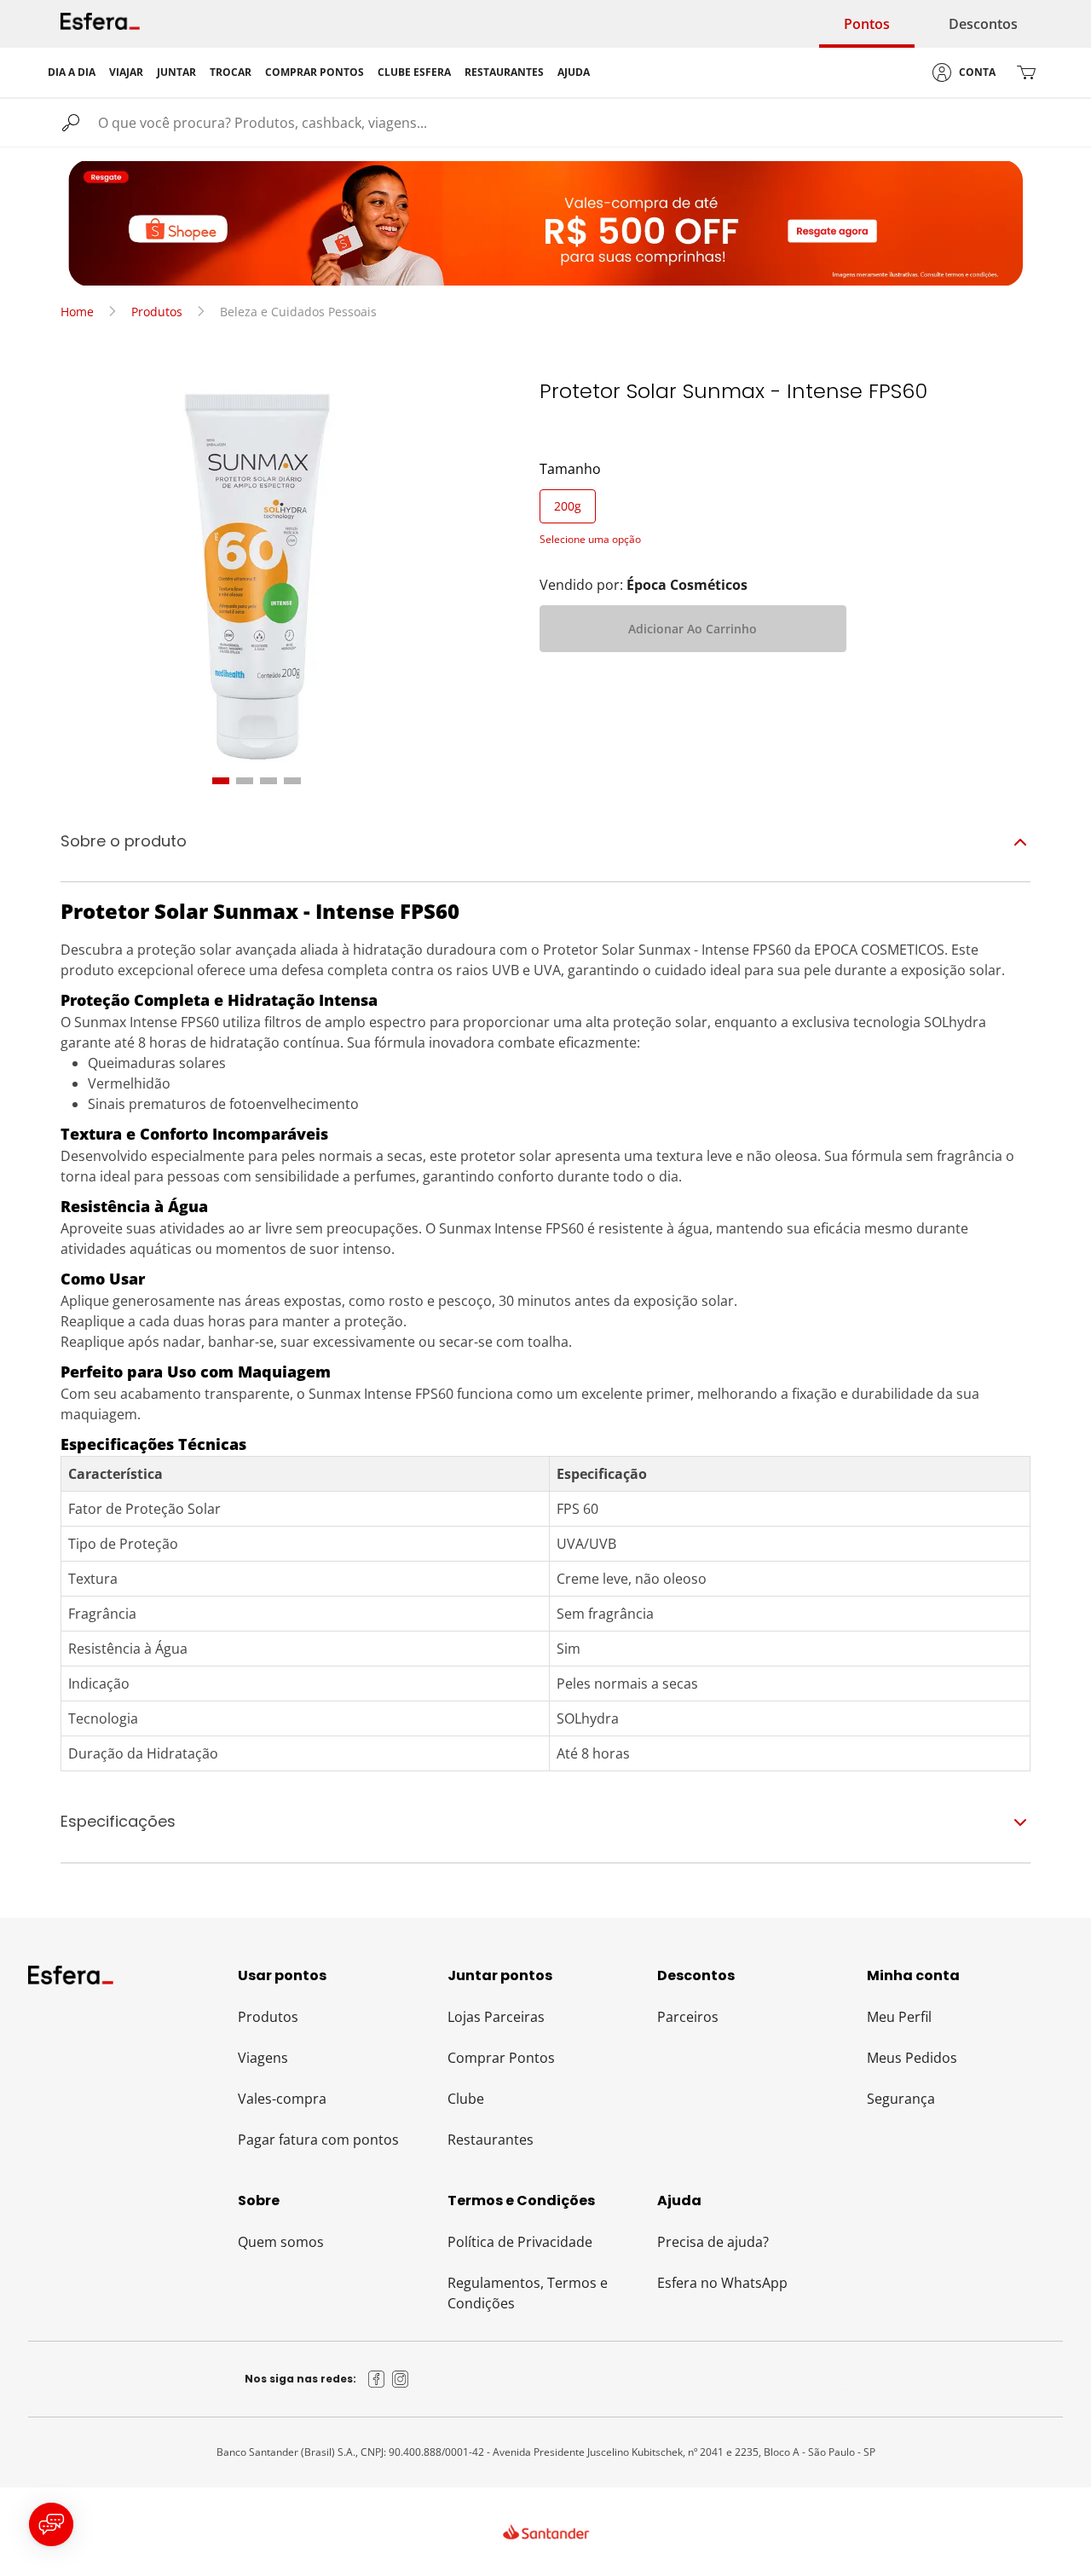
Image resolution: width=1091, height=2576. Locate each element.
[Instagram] (401, 2379)
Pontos (867, 24)
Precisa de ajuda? (713, 2242)
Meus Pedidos (912, 2058)
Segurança (901, 2099)
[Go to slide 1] (221, 781)
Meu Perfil (899, 2017)
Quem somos (281, 2242)
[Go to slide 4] (292, 781)
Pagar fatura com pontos (318, 2140)
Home (77, 312)
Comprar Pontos (501, 2058)
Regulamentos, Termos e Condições (528, 2293)
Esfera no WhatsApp (722, 2283)
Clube (466, 2099)
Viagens (263, 2058)
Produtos (157, 312)
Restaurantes (491, 2140)
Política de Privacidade (520, 2242)
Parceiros (688, 2017)
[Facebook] (377, 2379)
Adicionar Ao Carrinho (693, 629)
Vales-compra (282, 2099)
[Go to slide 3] (268, 781)
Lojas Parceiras (496, 2017)
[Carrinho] (1026, 72)
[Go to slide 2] (245, 781)
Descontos (983, 24)
